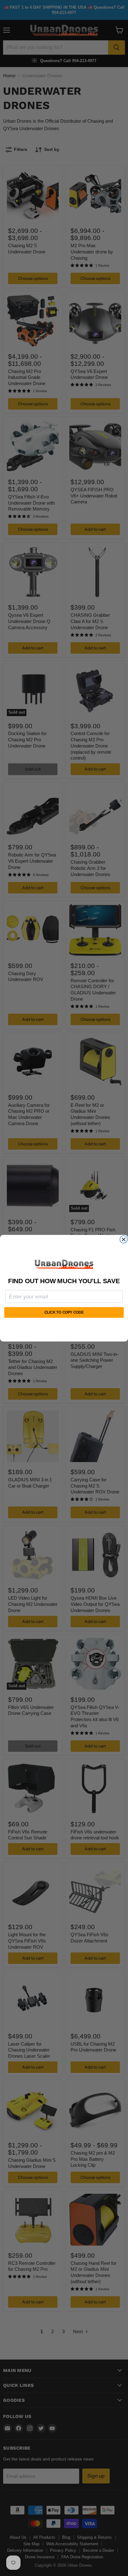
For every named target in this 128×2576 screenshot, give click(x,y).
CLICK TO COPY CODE (64, 1313)
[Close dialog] (124, 1239)
